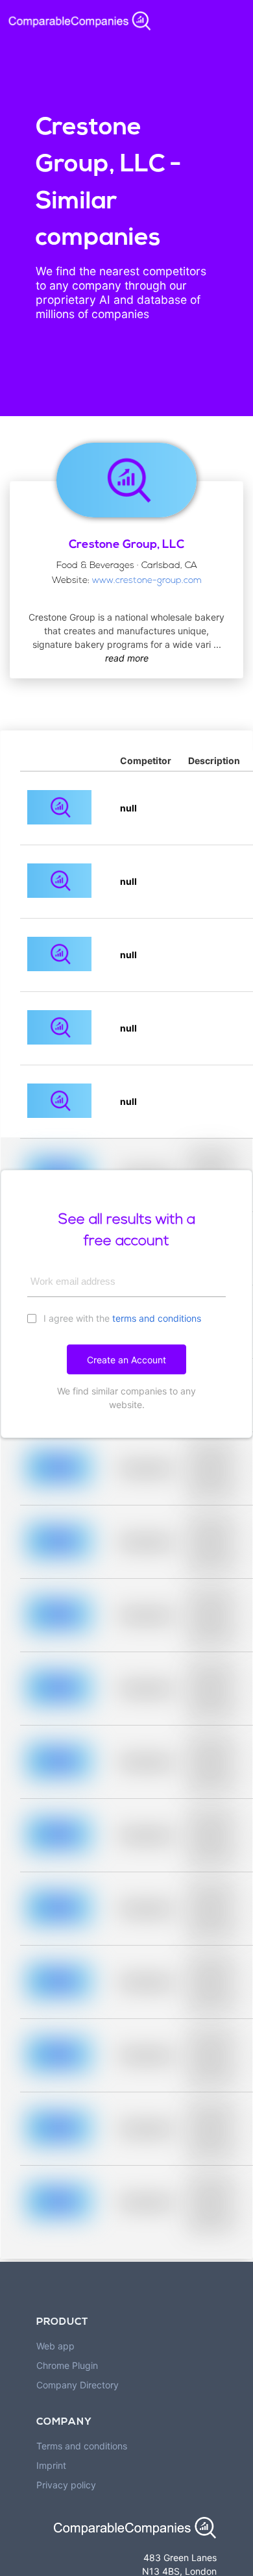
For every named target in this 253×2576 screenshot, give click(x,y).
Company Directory (78, 2385)
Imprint (51, 2465)
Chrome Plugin (67, 2365)
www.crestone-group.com (147, 581)
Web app (55, 2346)
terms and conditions (157, 1318)
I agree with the (121, 1318)
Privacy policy (66, 2485)
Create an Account (126, 1360)
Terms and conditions (82, 2446)
